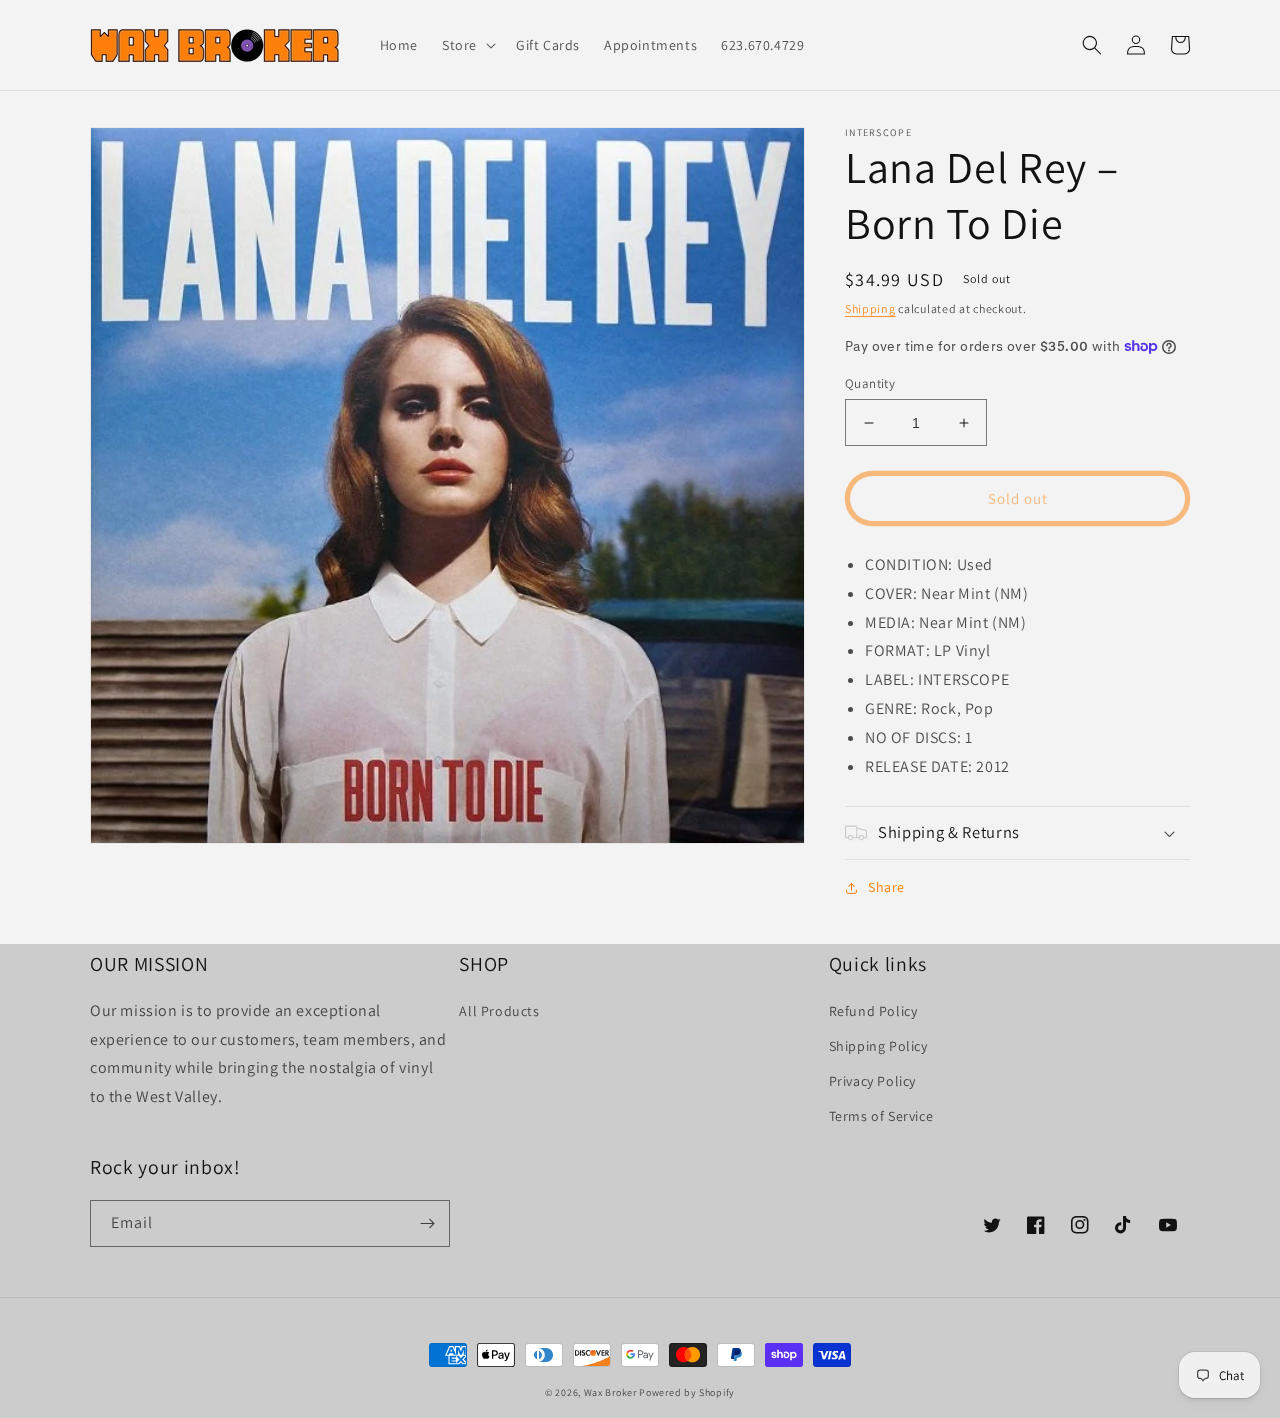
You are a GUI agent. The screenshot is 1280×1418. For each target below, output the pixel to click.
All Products (499, 1011)
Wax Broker (610, 1392)
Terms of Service (881, 1116)
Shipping (870, 308)
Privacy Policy (872, 1081)
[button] (467, 45)
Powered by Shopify (687, 1392)
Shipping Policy (878, 1046)
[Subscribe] (427, 1223)
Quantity (870, 383)
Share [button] (886, 887)
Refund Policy (873, 1011)
